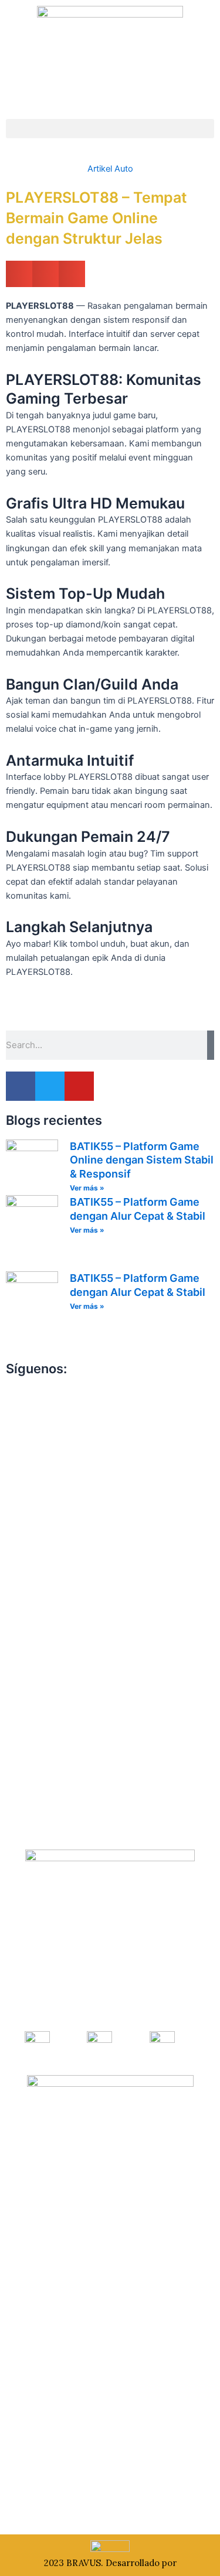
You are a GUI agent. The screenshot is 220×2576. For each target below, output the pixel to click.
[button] (110, 129)
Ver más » (87, 1188)
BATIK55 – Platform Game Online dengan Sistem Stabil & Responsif (142, 1160)
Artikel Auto (110, 169)
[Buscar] (211, 1045)
